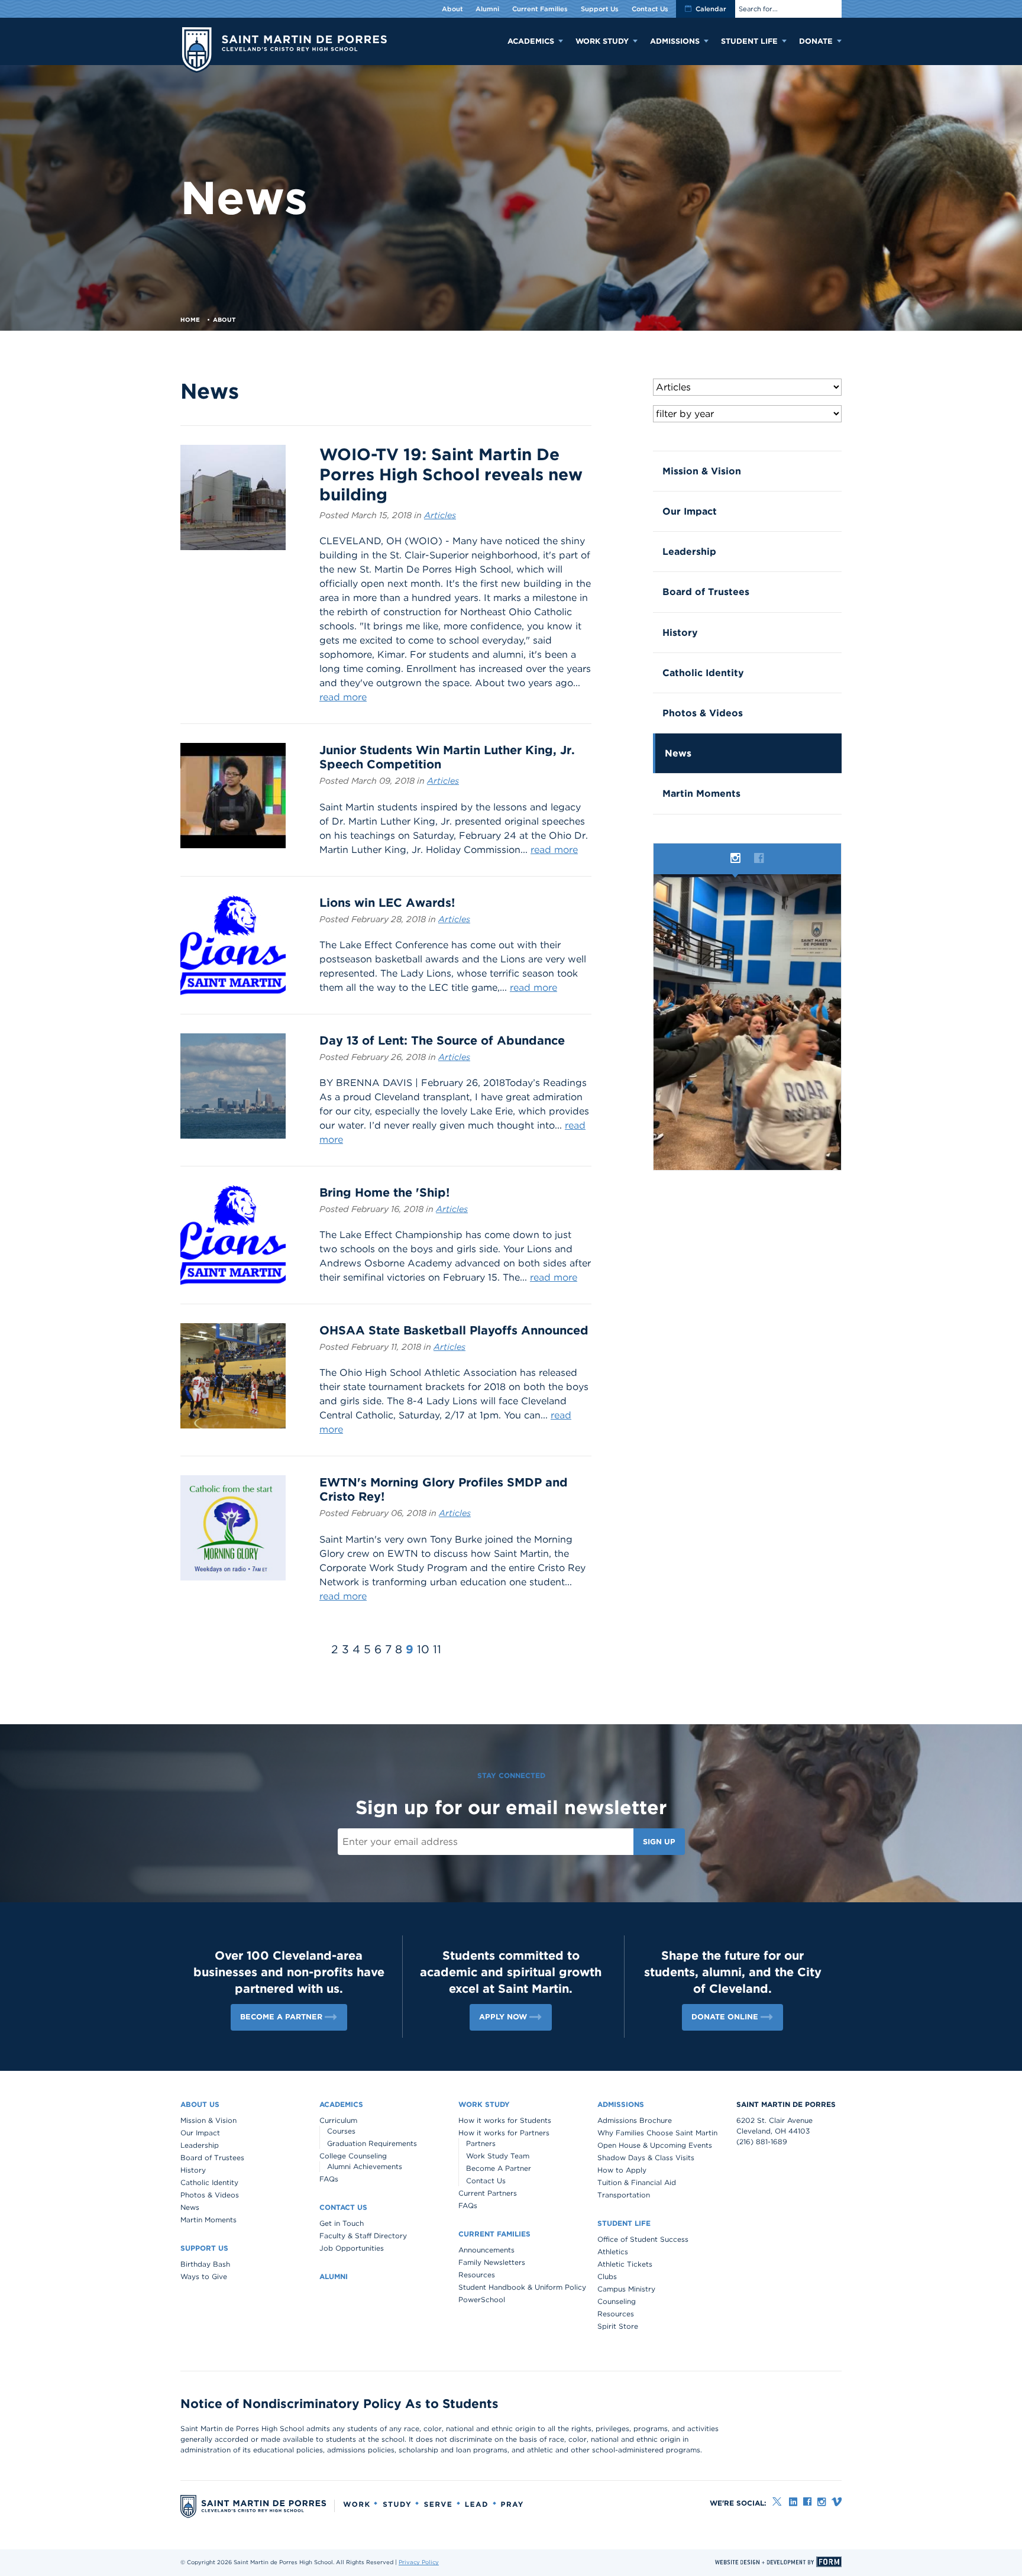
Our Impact (690, 511)
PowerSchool (482, 2299)
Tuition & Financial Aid (637, 2182)
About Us (200, 2104)
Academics (531, 41)
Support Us (600, 9)
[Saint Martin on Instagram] (822, 2502)
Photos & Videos (703, 713)
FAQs (329, 2179)
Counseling (617, 2301)
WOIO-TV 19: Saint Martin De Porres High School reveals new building (451, 474)
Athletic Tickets (625, 2264)
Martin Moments (701, 794)
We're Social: (738, 2503)
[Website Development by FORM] (778, 2562)
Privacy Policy (419, 2562)
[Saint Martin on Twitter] (778, 2502)
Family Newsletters (492, 2262)
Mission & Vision (702, 471)
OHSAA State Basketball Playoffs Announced (454, 1330)
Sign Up (659, 1842)
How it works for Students (505, 2120)
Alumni (487, 9)
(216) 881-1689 (762, 2142)
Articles (440, 515)
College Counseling (353, 2156)
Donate (816, 41)
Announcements (486, 2250)
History (680, 633)
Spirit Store (618, 2326)
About (452, 9)
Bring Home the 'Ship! (384, 1192)
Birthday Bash (205, 2264)
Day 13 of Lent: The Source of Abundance (442, 1040)
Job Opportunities (352, 2248)
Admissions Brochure (635, 2120)
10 (423, 1649)
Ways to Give (204, 2276)
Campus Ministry (626, 2289)
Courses (341, 2131)
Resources (477, 2275)
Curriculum (338, 2120)
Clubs (607, 2276)
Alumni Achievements (365, 2166)
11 (437, 1649)
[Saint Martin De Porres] (284, 51)
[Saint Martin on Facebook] (807, 2502)
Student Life (749, 41)
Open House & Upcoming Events (655, 2145)
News (678, 753)
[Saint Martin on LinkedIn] (793, 2502)
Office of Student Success (643, 2239)
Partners (481, 2143)
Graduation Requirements (372, 2143)
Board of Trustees (706, 592)
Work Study (602, 41)
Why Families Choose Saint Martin (657, 2133)
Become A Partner (499, 2168)
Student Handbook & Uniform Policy (522, 2287)
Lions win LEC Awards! (387, 903)
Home (190, 319)
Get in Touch (342, 2223)
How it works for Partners (504, 2133)
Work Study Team (498, 2156)
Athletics (613, 2252)
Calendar (711, 9)
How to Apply (622, 2170)
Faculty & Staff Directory (363, 2236)
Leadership (689, 552)
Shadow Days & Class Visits (646, 2158)
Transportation (624, 2195)
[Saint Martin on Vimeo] (837, 2502)
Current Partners (488, 2193)
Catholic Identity (703, 673)
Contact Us (650, 9)
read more (343, 697)
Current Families (540, 9)
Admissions (675, 41)
